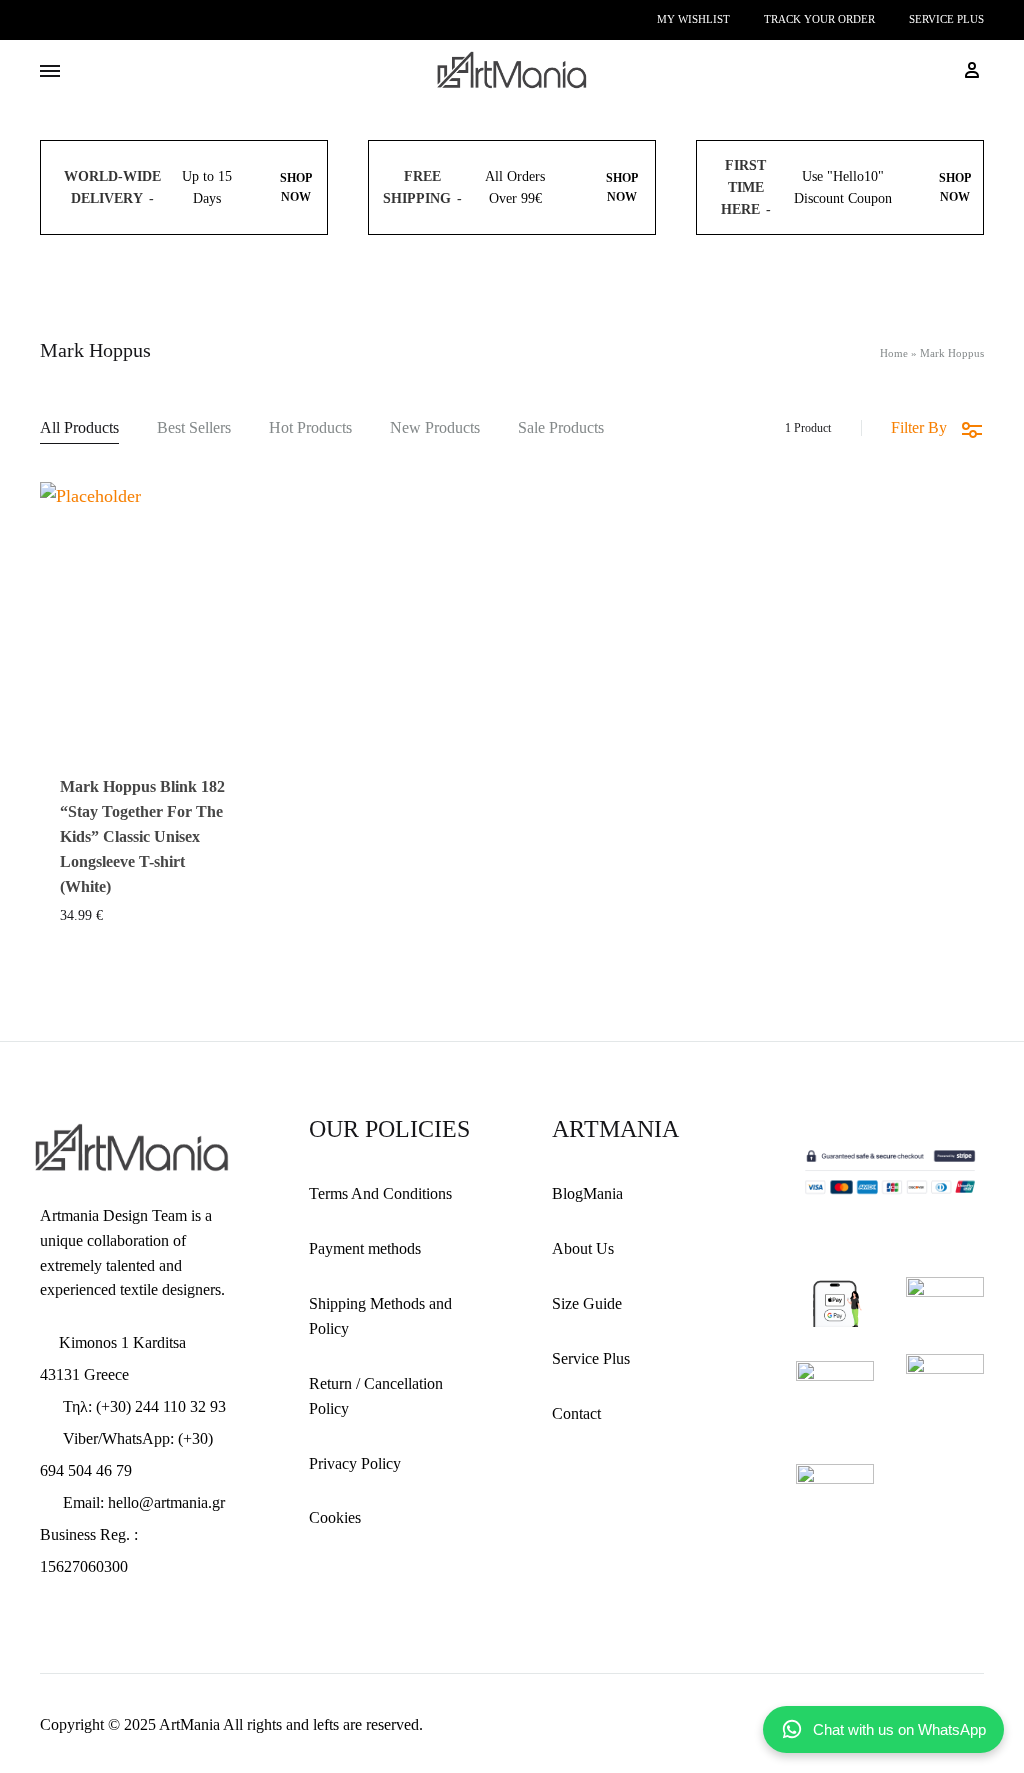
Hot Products (310, 428)
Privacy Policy (355, 1463)
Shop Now (296, 187)
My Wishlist (693, 19)
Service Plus (946, 19)
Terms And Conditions (380, 1193)
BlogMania (587, 1193)
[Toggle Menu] (50, 72)
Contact (576, 1413)
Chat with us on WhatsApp (899, 1729)
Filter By (919, 427)
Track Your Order (819, 19)
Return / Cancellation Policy (376, 1396)
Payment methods (365, 1248)
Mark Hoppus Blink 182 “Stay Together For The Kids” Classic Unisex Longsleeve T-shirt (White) (142, 836)
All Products (79, 428)
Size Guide (587, 1303)
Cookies (335, 1517)
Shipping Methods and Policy (380, 1316)
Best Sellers (194, 428)
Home (894, 353)
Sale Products (561, 428)
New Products (435, 428)
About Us (583, 1248)
